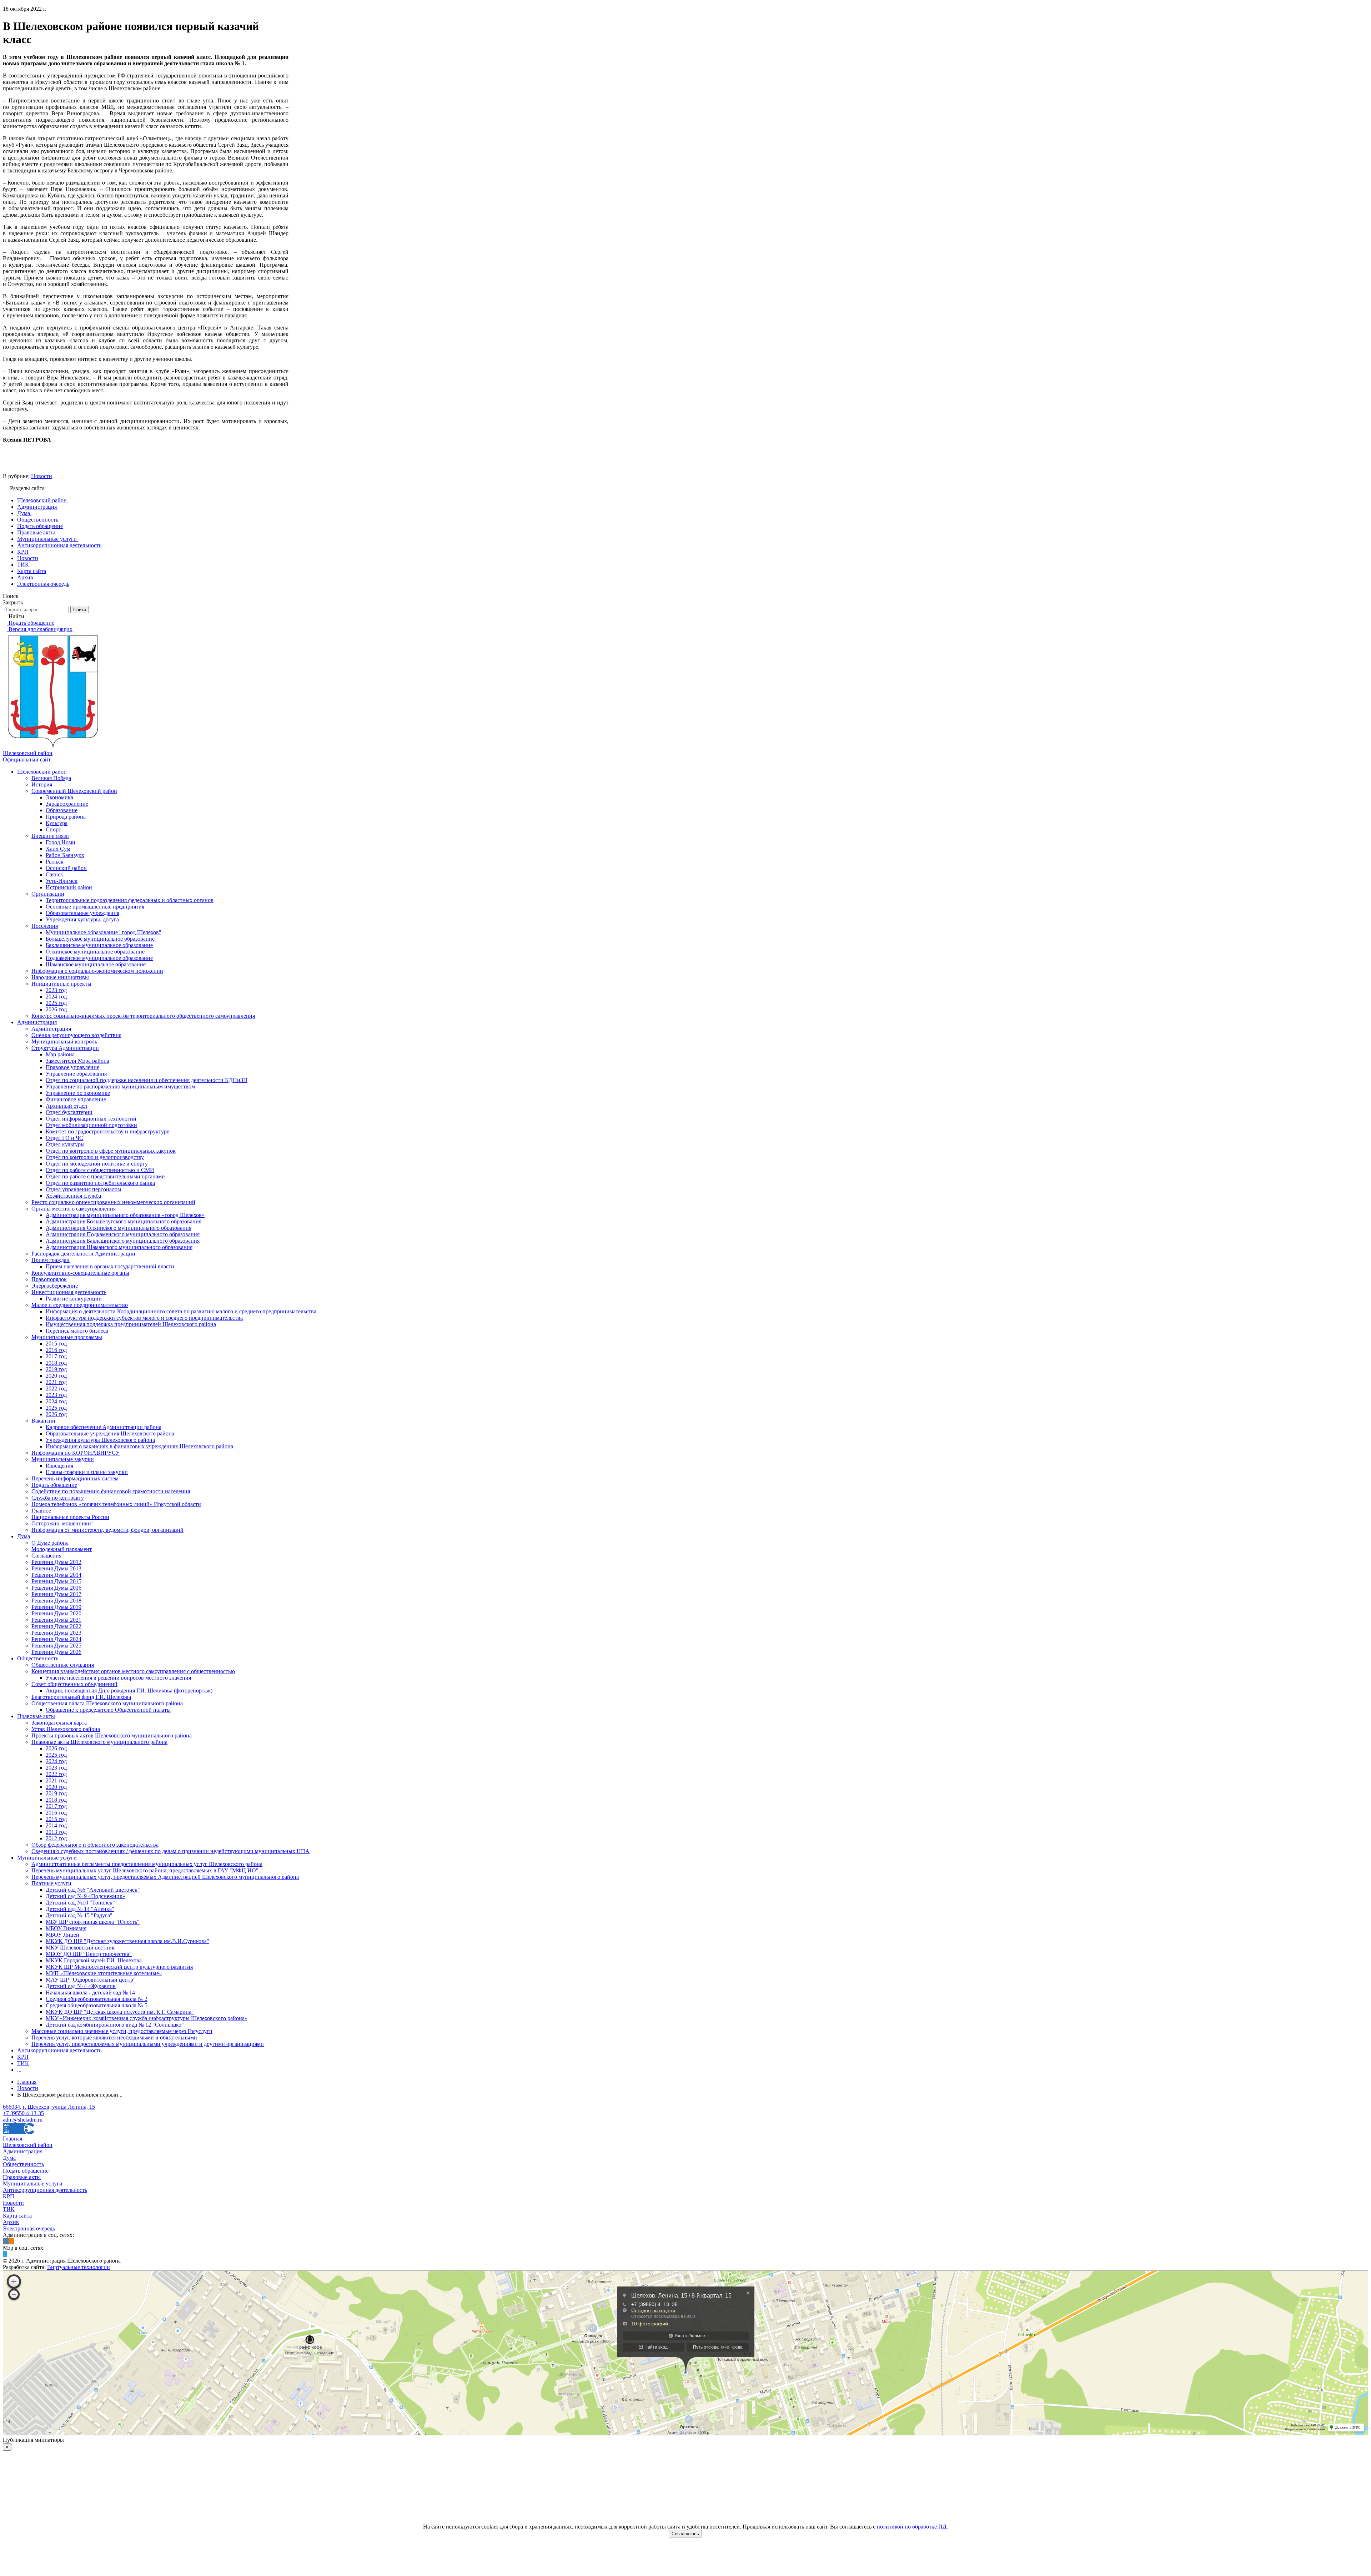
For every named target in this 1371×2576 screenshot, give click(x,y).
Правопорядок (49, 1279)
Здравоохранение (67, 804)
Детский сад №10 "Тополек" (80, 1903)
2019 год (56, 1369)
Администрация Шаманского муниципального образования (119, 1247)
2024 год (56, 997)
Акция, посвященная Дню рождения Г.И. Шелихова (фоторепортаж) (129, 1690)
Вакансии (43, 1421)
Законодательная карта (59, 1723)
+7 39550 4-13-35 (23, 2113)
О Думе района (50, 1543)
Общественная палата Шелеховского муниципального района (107, 1703)
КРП (23, 2057)
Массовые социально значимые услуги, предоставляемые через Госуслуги (122, 2031)
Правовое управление (72, 1067)
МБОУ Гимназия (66, 1928)
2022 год (56, 1388)
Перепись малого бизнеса (77, 1331)
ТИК (23, 2063)
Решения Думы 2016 (56, 1588)
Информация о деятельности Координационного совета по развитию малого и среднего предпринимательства (181, 1311)
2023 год (56, 990)
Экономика (59, 797)
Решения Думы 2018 (56, 1601)
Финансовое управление (76, 1099)
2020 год (56, 1376)
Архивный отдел (66, 1106)
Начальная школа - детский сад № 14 (90, 1993)
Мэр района (60, 1054)
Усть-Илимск (62, 881)
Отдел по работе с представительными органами (105, 1176)
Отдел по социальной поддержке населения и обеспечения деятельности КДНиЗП (147, 1080)
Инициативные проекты (61, 984)
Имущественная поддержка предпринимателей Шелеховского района (131, 1324)
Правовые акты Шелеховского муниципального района (99, 1742)
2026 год (56, 1009)
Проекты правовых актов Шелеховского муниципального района (112, 1735)
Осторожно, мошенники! (62, 1523)
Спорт (53, 829)
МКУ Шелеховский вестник (80, 1948)
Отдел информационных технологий (91, 1119)
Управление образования (76, 1074)
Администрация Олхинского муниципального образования (119, 1228)
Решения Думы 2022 (56, 1626)
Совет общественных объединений (74, 1684)
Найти (80, 610)
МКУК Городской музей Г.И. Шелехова (94, 1960)
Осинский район (66, 868)
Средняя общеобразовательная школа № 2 (97, 1999)
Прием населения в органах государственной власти (110, 1266)
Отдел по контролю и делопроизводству (95, 1157)
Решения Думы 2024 (56, 1639)
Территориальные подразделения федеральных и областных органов (130, 900)
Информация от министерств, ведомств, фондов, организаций (107, 1530)
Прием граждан (51, 1260)
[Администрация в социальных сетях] (6, 2241)
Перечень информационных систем (75, 1478)
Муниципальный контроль (64, 1042)
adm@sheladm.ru (23, 2120)
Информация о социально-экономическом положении (97, 971)
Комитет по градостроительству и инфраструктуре (107, 1131)
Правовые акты (36, 1716)
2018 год (56, 1363)
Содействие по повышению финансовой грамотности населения (111, 1491)
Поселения (45, 926)
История (42, 784)
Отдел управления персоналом (83, 1189)
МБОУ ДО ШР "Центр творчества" (89, 1954)
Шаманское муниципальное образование (96, 964)
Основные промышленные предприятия (95, 907)
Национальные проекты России (70, 1517)
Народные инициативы (60, 977)
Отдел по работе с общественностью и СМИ (100, 1170)
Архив (11, 2222)
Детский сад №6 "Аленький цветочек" (93, 1890)
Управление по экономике (78, 1093)
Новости (42, 476)
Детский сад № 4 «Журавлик (81, 1986)
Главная (12, 2139)
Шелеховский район (42, 772)
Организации (48, 894)
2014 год (56, 1825)
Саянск (54, 874)
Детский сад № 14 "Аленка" (80, 1909)
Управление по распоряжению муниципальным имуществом (120, 1086)
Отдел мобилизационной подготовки (91, 1125)
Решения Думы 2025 (56, 1646)
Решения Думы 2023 (56, 1633)
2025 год (56, 1003)
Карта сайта (17, 2216)
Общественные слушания (63, 1665)
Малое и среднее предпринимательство (80, 1305)
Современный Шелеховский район (74, 791)
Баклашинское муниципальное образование (99, 945)
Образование (62, 810)
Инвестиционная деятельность (69, 1292)
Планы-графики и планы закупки (87, 1472)
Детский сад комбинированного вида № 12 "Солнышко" (115, 2025)
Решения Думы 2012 (56, 1562)
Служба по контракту (58, 1498)
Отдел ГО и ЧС (64, 1138)
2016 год (56, 1350)
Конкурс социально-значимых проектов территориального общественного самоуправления (143, 1016)
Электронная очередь (29, 2228)
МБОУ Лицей (62, 1935)
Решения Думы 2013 (56, 1568)
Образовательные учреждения (82, 913)
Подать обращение (54, 1485)
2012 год (56, 1838)
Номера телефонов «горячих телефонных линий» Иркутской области (116, 1504)
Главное (41, 1511)
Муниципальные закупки (63, 1459)
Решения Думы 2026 (56, 1652)
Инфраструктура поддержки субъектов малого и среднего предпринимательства (144, 1318)
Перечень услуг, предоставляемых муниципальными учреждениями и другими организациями (148, 2044)
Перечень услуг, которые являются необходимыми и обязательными (114, 2037)
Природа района (66, 817)
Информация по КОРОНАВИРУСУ (76, 1453)
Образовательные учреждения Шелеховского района (110, 1433)
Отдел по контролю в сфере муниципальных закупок (111, 1151)
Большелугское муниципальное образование (100, 939)
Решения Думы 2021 (56, 1620)
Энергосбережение (55, 1286)
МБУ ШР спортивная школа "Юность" (93, 1922)
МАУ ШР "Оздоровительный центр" (91, 1980)
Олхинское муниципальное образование (95, 952)
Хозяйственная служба (73, 1196)
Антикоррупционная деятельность (59, 2050)
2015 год (56, 1344)
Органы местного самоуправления (74, 1209)
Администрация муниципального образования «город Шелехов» (125, 1215)
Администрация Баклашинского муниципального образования (123, 1241)
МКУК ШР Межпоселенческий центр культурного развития (119, 1967)
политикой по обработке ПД (912, 2527)
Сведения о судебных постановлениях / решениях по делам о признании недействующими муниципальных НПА (170, 1851)
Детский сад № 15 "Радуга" (79, 1915)
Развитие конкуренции (74, 1299)
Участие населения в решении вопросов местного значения (118, 1678)
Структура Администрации (65, 1048)
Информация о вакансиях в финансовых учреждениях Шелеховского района (139, 1446)
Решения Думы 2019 (56, 1607)
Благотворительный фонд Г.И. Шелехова (81, 1697)
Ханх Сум (58, 849)
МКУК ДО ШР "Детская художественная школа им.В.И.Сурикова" (127, 1941)
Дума (24, 1536)
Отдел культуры (65, 1144)
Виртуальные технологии (79, 2267)
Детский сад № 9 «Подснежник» (86, 1896)
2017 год (56, 1356)
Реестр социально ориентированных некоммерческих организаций (113, 1202)
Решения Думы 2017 (56, 1594)
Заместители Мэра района (77, 1061)
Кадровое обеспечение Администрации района (104, 1427)
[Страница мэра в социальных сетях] (5, 2254)
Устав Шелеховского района (66, 1729)
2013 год (56, 1832)
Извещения (59, 1466)
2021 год (56, 1382)
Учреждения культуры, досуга (82, 919)
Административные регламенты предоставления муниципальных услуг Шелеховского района (147, 1864)
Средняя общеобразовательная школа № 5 (97, 2005)
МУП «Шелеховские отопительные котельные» (104, 1973)
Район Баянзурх (65, 855)
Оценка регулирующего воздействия (76, 1035)
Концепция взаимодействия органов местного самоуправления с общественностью (133, 1671)
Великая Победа (51, 778)
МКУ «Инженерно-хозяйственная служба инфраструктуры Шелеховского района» (147, 2018)
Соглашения (46, 1556)
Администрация (37, 1022)
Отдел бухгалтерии (69, 1112)
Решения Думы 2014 (56, 1575)
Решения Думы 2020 (56, 1613)
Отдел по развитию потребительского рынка (100, 1183)
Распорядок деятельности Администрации (83, 1254)
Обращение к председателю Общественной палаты (108, 1710)
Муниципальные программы (67, 1337)
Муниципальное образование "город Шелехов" (104, 932)
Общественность (38, 1658)
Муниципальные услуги (47, 1858)
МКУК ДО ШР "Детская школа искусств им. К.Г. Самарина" (120, 2012)
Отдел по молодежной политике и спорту (97, 1164)
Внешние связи (50, 836)
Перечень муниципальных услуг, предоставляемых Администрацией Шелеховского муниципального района (165, 1877)
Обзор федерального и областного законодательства (95, 1845)
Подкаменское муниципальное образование (99, 958)
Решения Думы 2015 (56, 1581)
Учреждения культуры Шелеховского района (100, 1440)
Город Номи (61, 842)
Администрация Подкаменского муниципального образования (123, 1234)
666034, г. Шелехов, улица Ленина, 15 (49, 2107)
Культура (57, 823)
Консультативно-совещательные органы (80, 1273)
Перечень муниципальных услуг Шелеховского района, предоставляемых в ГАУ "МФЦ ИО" (145, 1870)
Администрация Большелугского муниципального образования (124, 1221)
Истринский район (69, 887)
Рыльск (55, 862)
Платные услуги (51, 1883)
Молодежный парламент (62, 1549)
